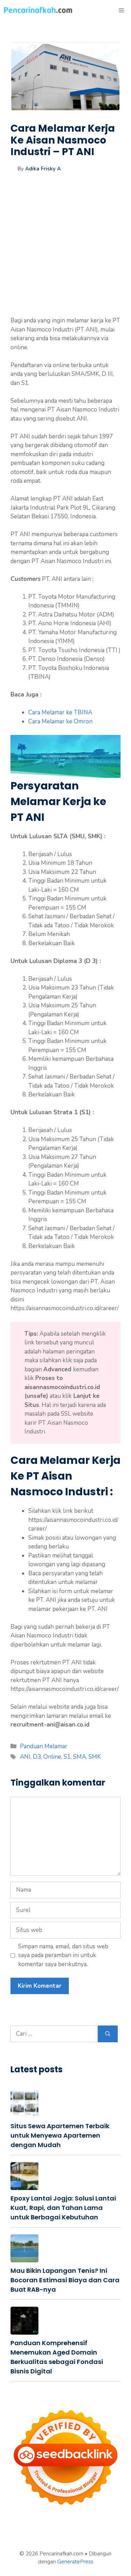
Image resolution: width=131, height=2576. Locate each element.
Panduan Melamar (44, 1746)
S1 (67, 1757)
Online (52, 1757)
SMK (95, 1757)
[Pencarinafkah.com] (38, 10)
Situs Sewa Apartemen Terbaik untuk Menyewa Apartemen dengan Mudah (60, 2135)
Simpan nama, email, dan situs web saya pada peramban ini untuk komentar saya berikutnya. (63, 1955)
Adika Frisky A (43, 169)
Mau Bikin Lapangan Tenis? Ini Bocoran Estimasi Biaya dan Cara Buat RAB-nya (65, 2280)
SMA (79, 1757)
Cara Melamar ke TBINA (60, 712)
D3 (37, 1757)
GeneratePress (75, 2562)
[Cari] (108, 2034)
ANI (25, 1757)
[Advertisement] (65, 251)
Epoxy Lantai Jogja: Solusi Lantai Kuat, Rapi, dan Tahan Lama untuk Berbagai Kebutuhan (63, 2208)
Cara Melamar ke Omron (60, 721)
